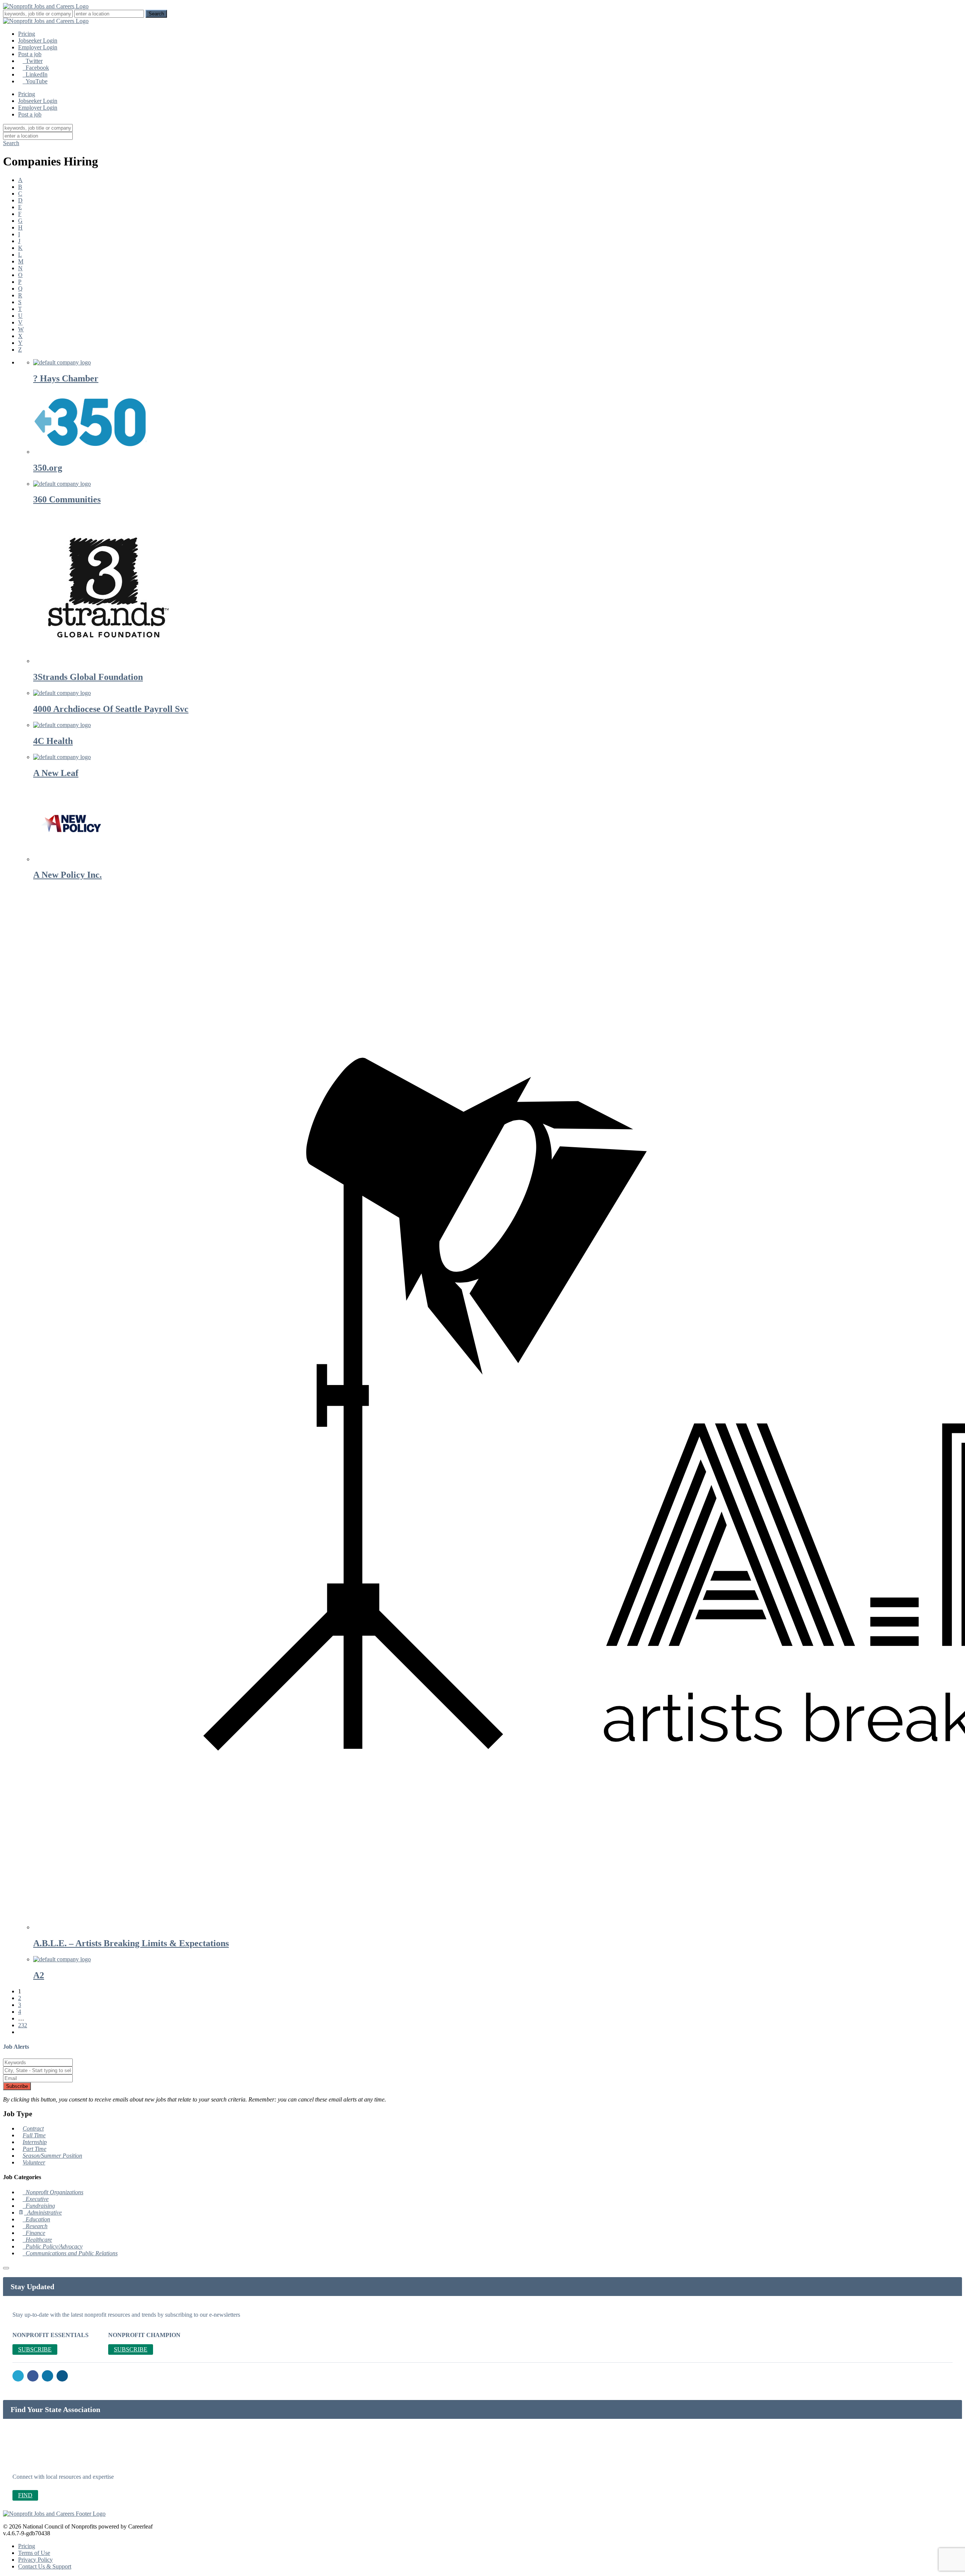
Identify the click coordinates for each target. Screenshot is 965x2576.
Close (579, 671)
